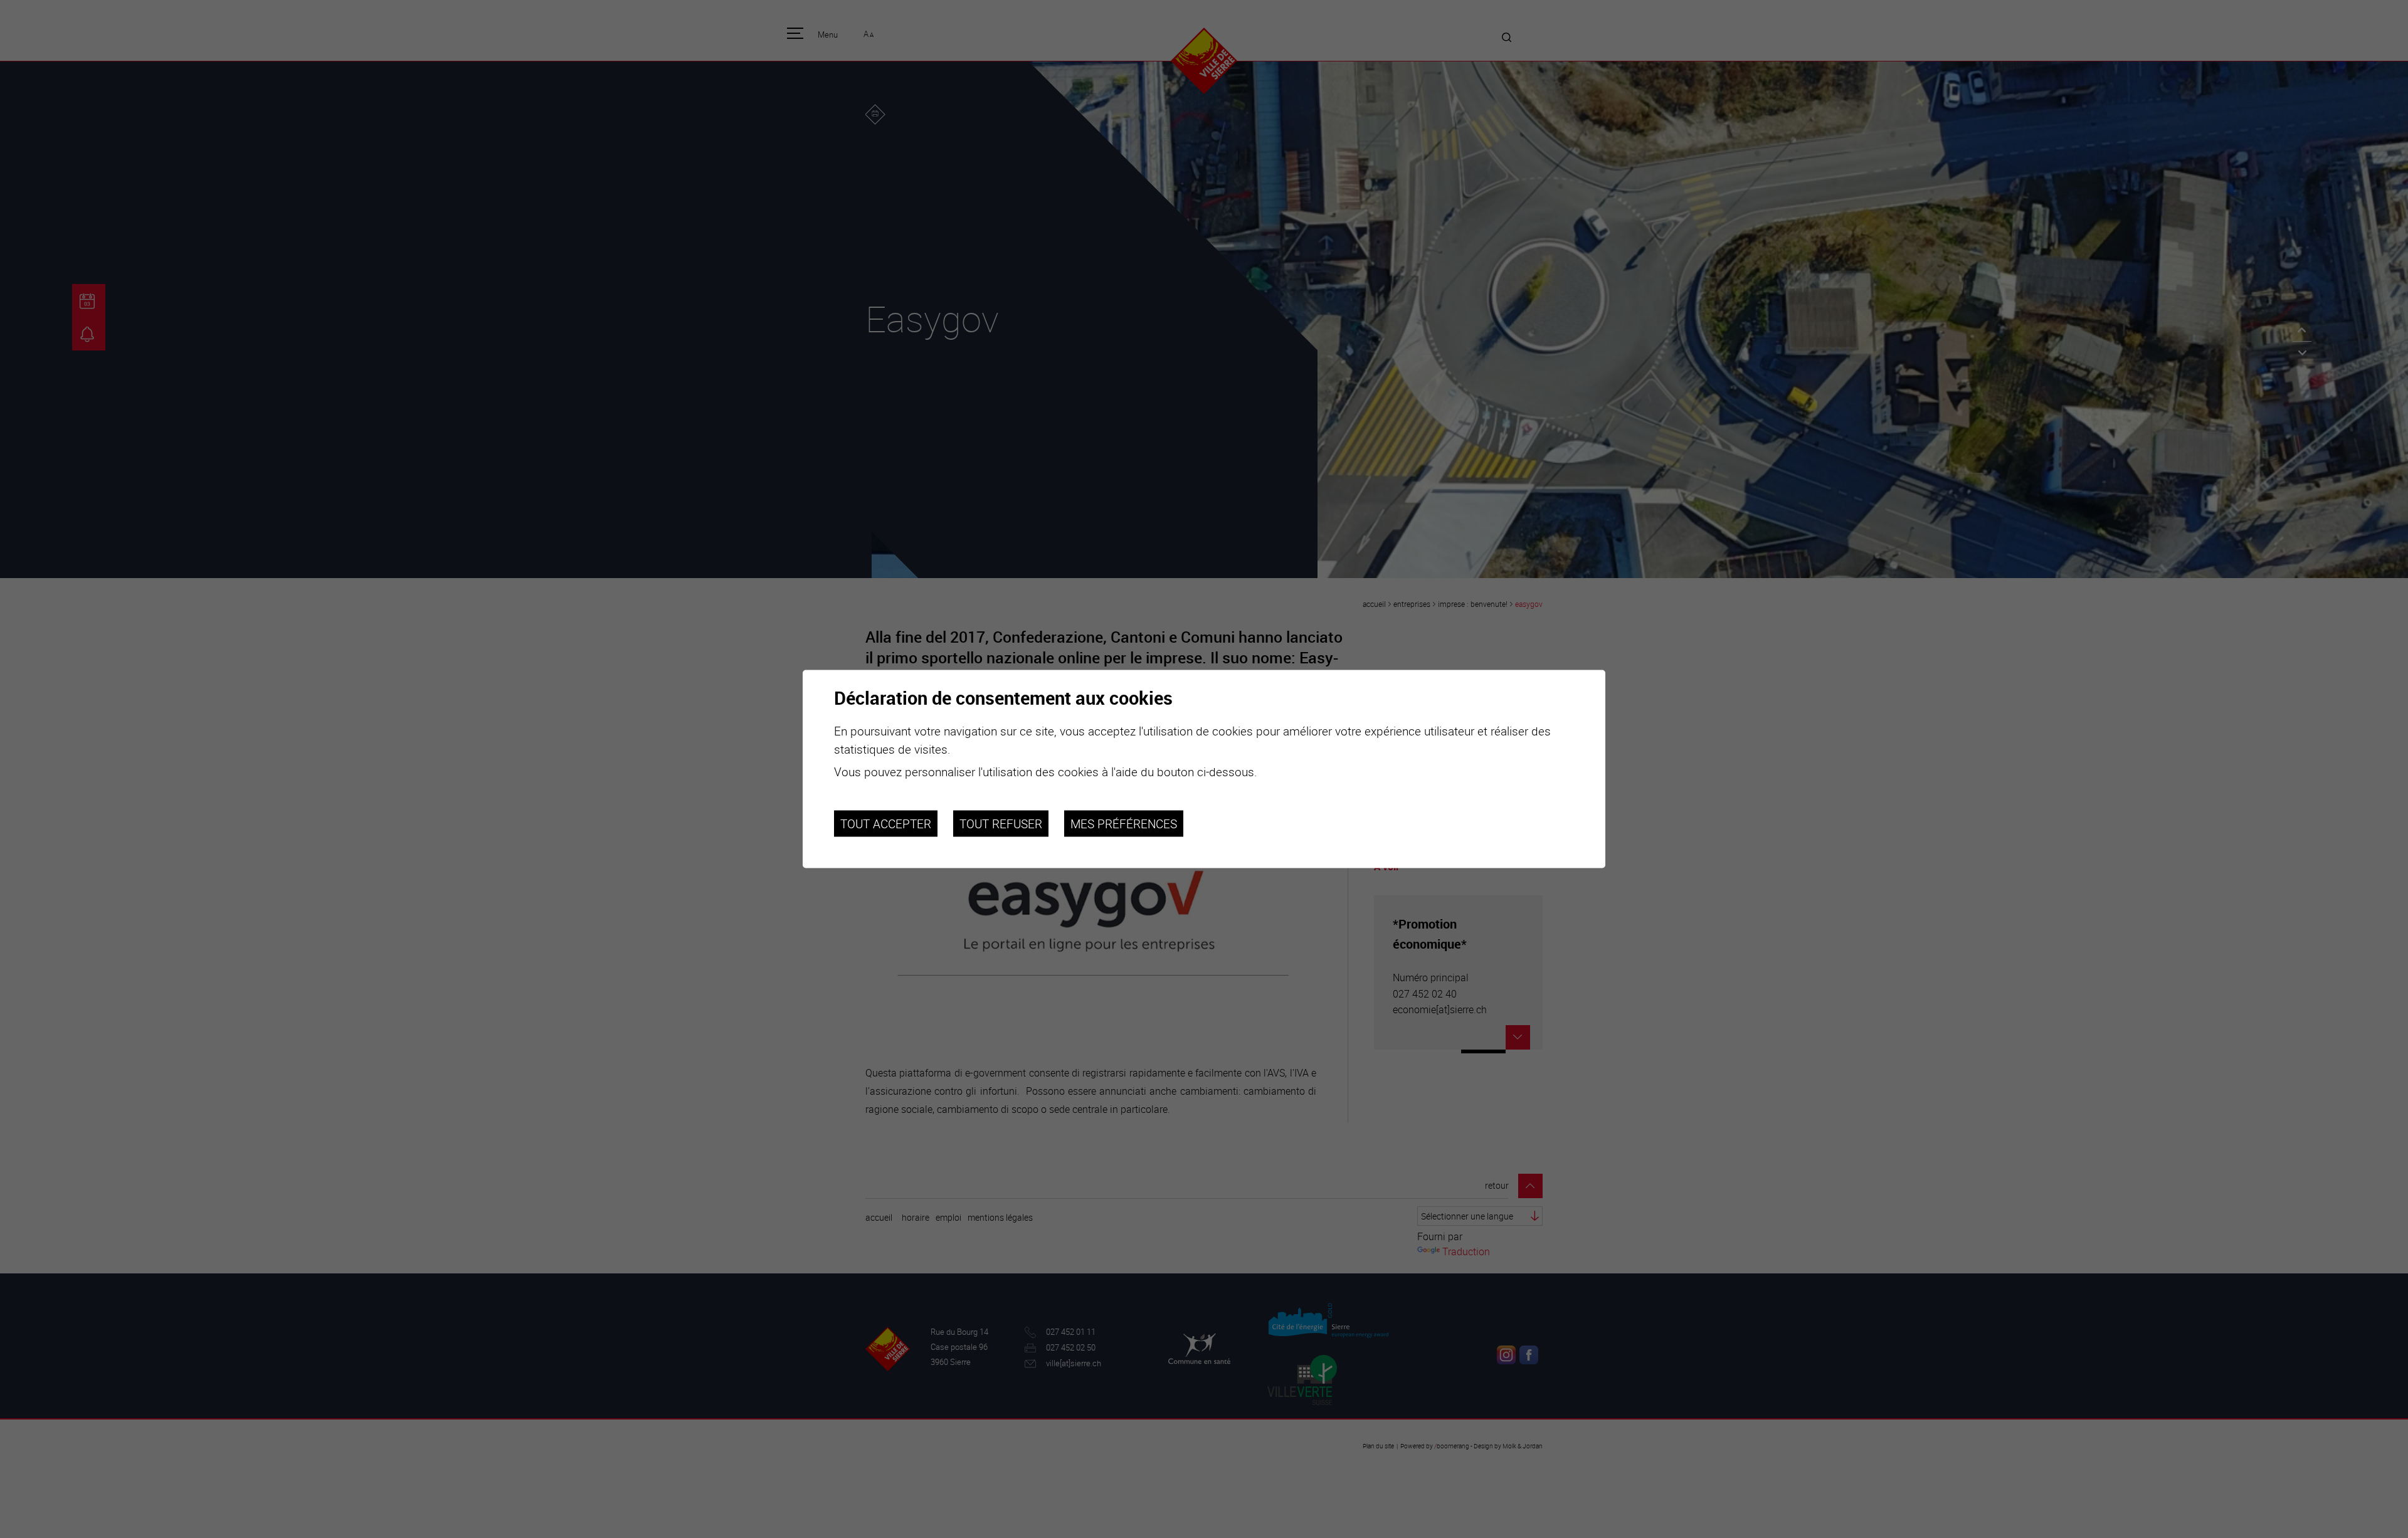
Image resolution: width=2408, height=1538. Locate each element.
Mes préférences (1124, 823)
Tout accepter (886, 823)
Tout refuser (1001, 823)
